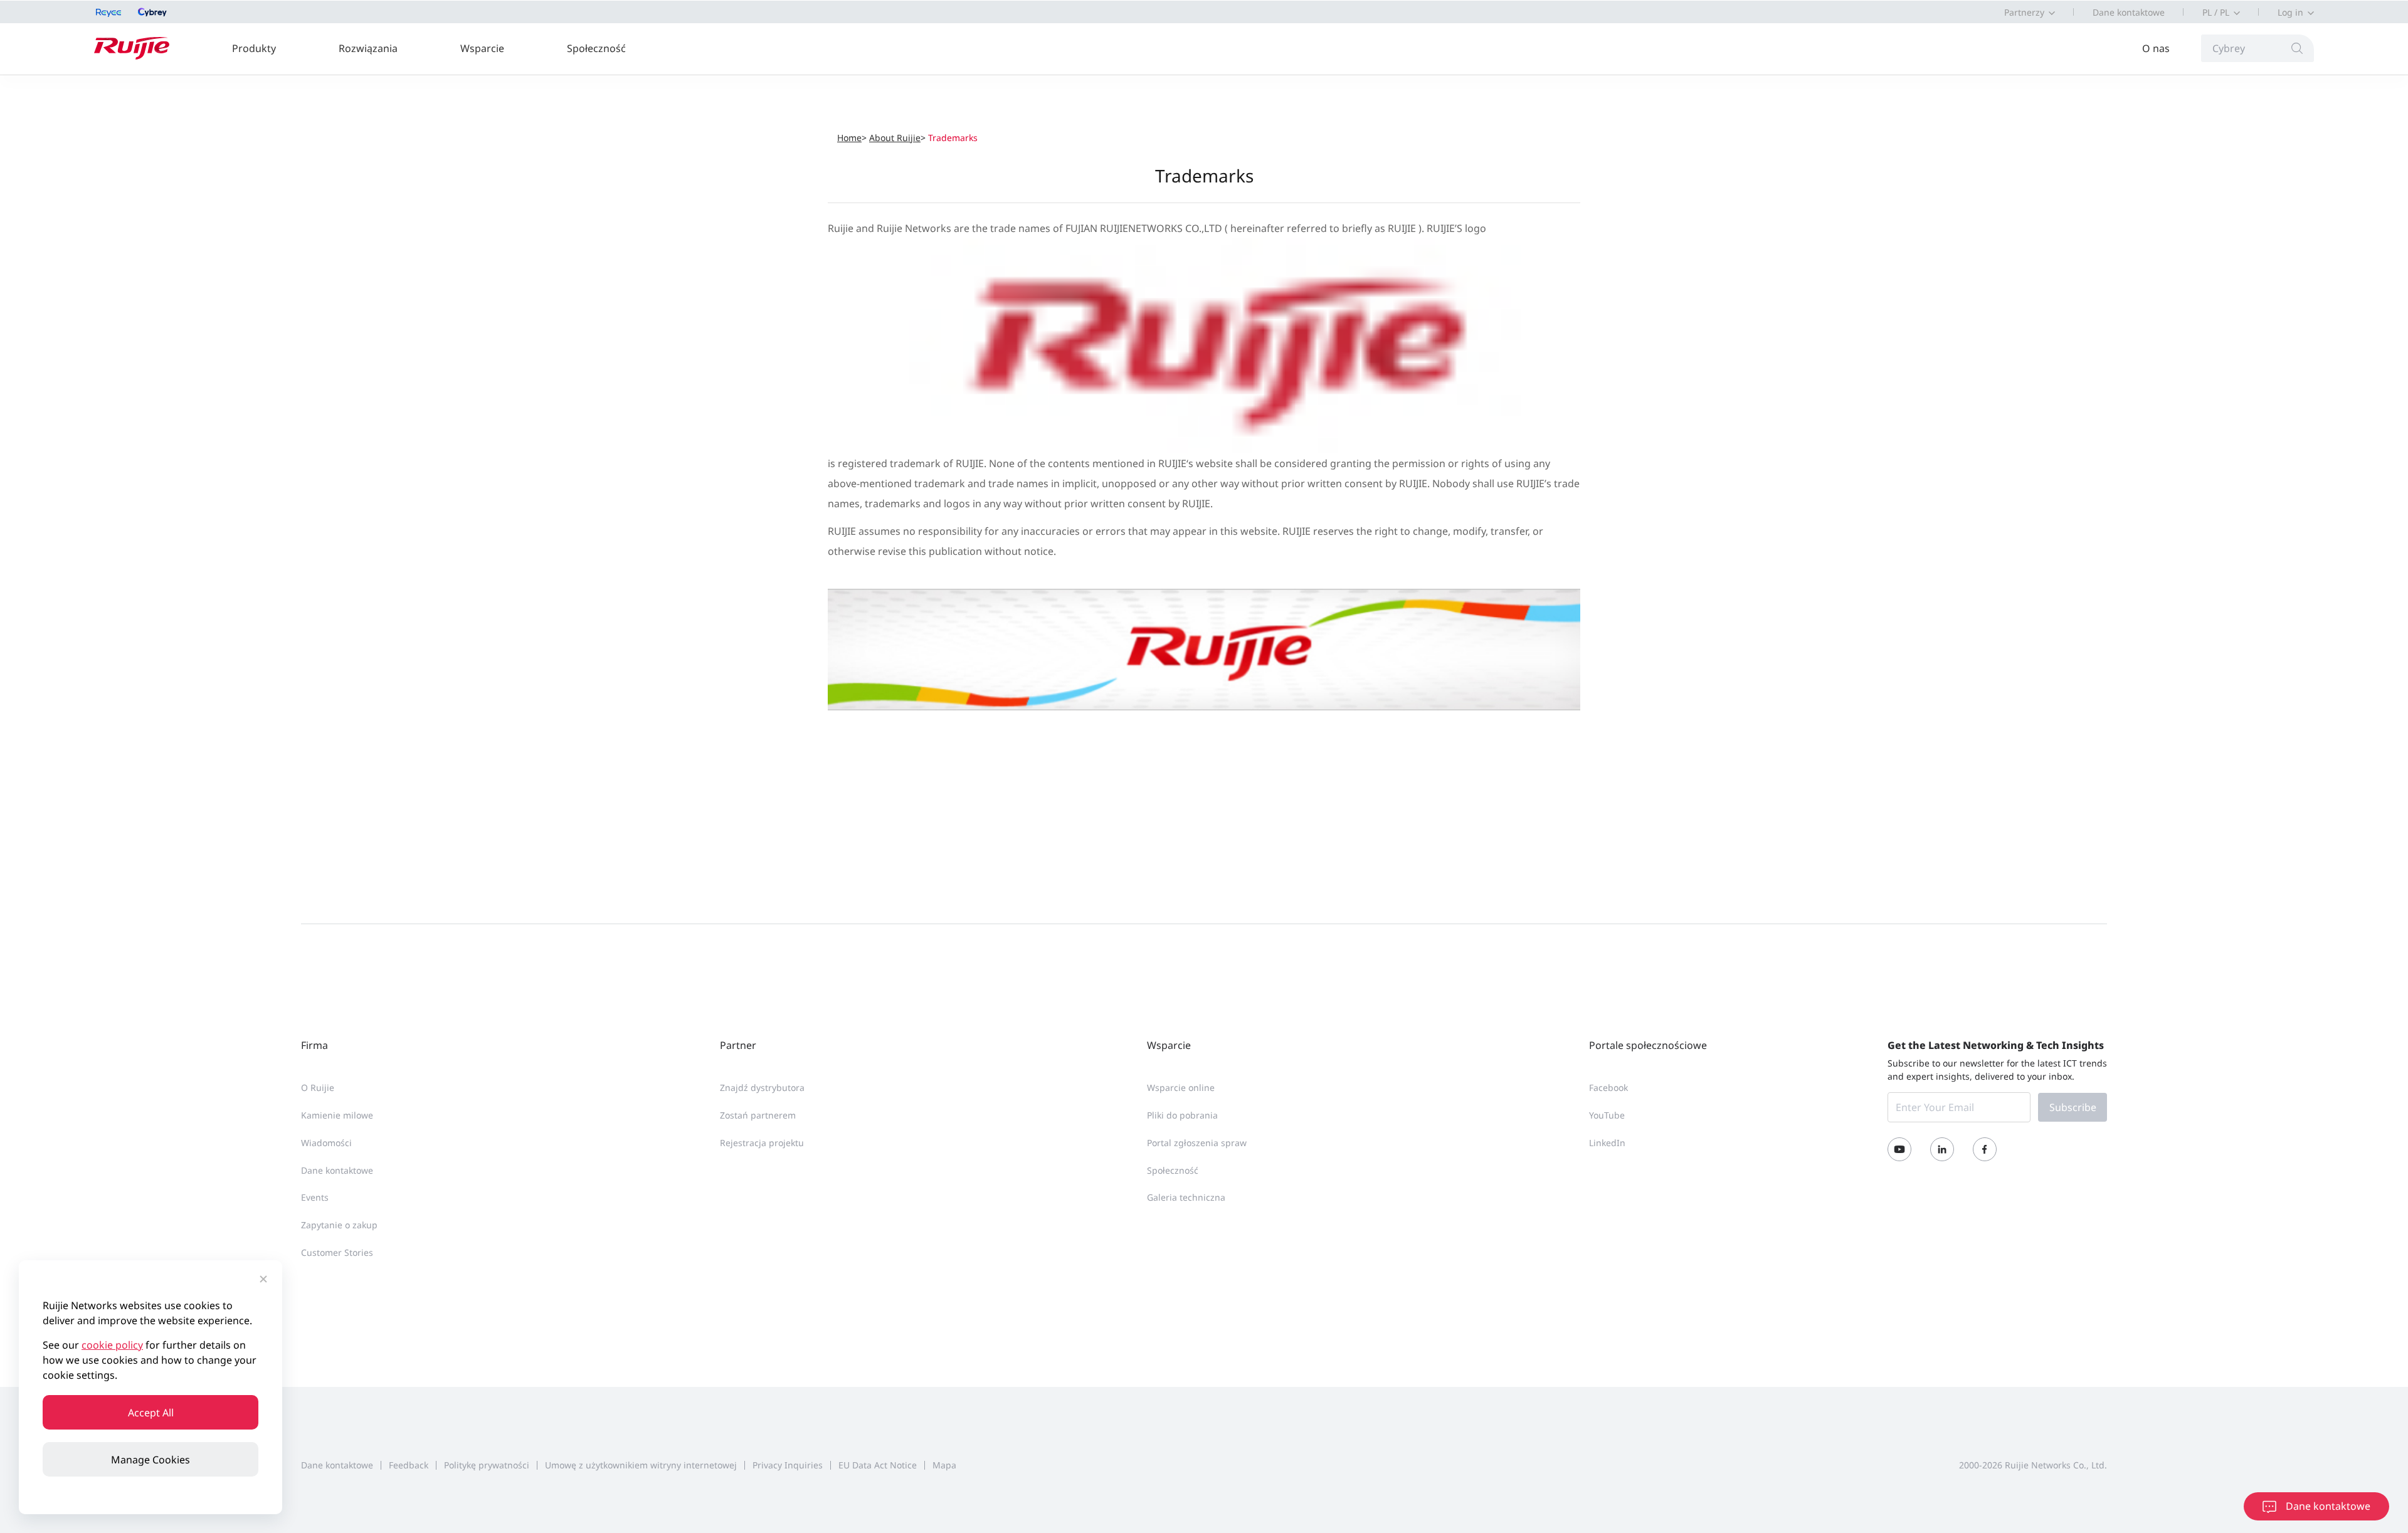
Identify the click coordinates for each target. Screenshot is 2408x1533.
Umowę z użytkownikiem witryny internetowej (641, 1465)
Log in (2290, 12)
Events (315, 1197)
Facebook (1608, 1088)
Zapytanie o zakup (339, 1225)
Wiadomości (326, 1143)
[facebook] (1985, 1149)
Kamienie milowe (337, 1115)
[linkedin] (1942, 1149)
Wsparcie (482, 48)
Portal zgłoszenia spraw (1197, 1143)
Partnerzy (2024, 12)
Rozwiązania (368, 48)
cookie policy (112, 1345)
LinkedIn (1607, 1143)
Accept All (151, 1413)
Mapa (944, 1465)
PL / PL (2216, 12)
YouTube (1607, 1115)
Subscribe (2073, 1107)
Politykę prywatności (487, 1465)
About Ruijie (895, 138)
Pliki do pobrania (1182, 1115)
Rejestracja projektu (762, 1143)
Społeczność (596, 48)
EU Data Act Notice (878, 1465)
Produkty (254, 48)
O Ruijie (318, 1088)
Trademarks (953, 138)
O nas (2156, 48)
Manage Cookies (150, 1460)
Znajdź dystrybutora (762, 1088)
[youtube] (1899, 1149)
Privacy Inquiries (788, 1465)
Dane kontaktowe (2129, 12)
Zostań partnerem (758, 1115)
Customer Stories (337, 1252)
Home (849, 138)
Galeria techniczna (1186, 1197)
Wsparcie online (1181, 1088)
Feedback (409, 1465)
